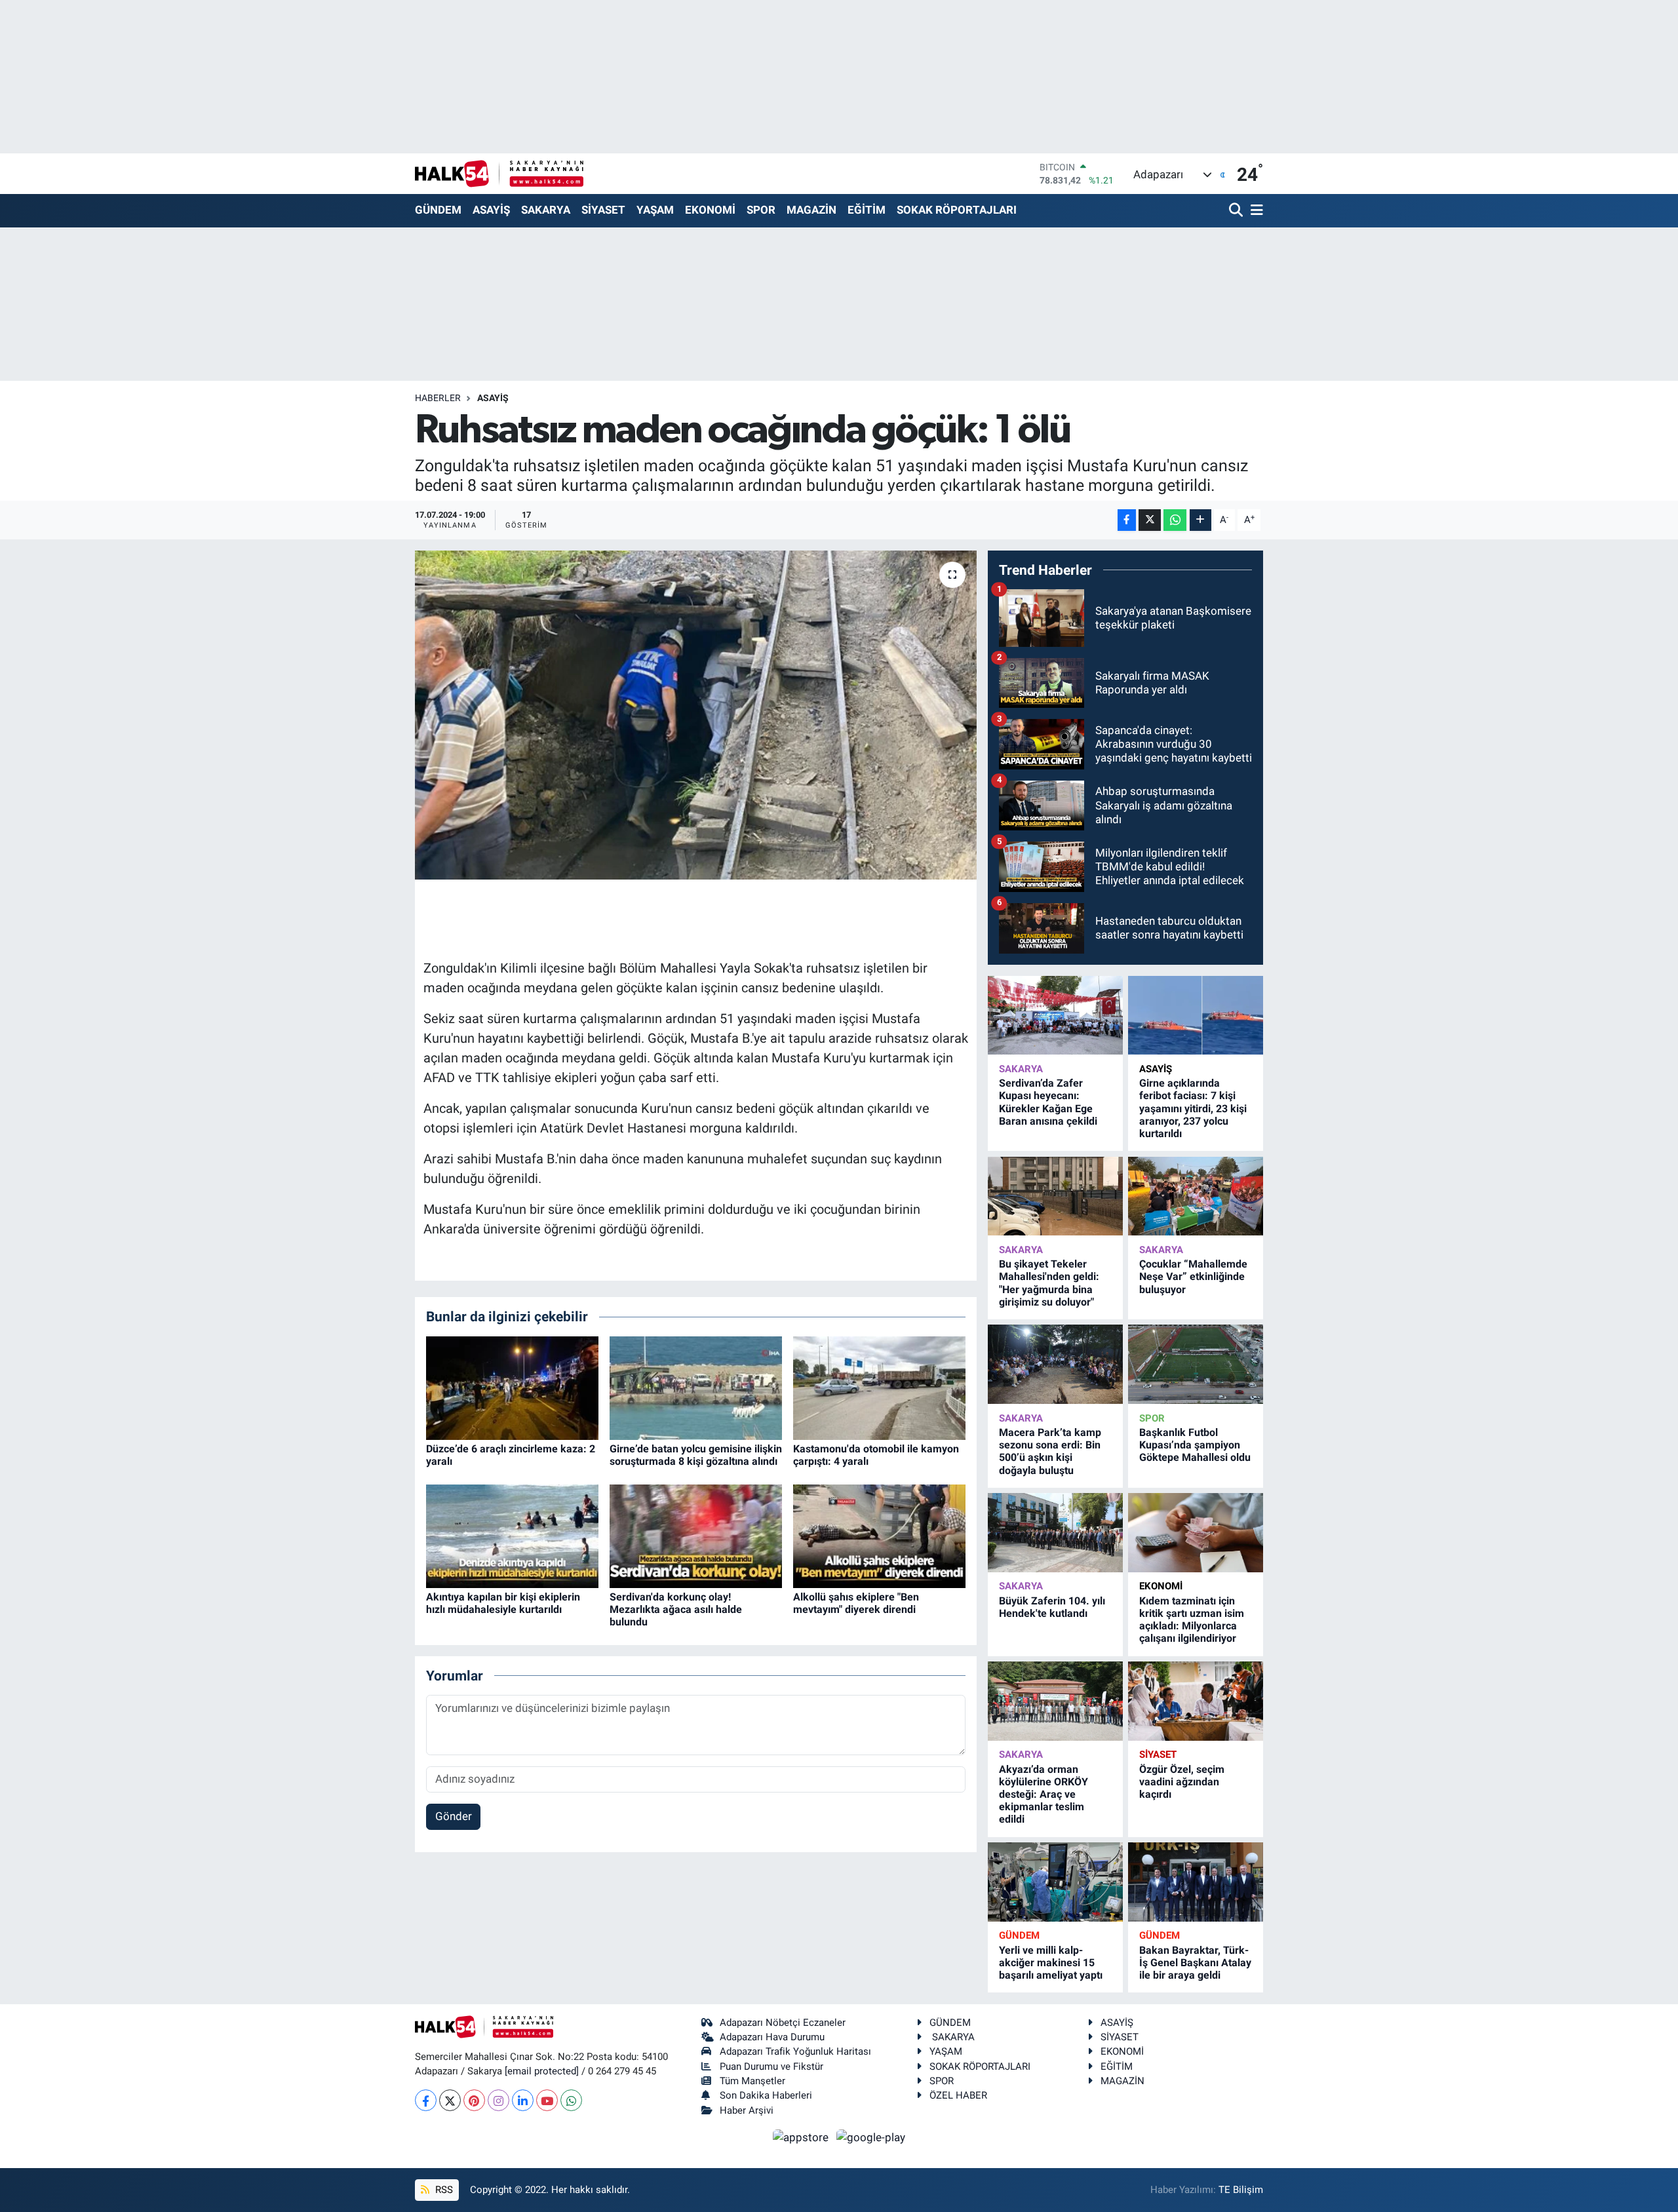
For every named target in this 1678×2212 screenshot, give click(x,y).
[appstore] (802, 2137)
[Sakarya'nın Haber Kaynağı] (499, 173)
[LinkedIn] (523, 2100)
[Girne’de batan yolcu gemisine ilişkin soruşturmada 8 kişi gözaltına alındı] (696, 1387)
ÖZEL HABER (958, 2095)
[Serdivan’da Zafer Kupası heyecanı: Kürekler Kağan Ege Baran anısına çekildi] (1055, 1016)
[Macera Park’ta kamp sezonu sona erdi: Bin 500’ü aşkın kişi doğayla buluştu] (1055, 1364)
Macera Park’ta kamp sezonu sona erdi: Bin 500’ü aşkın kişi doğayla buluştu (1050, 1451)
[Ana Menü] (1255, 211)
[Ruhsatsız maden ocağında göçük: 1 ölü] (696, 715)
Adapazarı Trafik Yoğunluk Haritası (795, 2051)
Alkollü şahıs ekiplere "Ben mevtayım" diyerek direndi (856, 1603)
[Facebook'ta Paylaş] (1127, 520)
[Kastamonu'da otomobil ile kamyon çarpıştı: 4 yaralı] (879, 1387)
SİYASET (603, 210)
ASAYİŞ (491, 210)
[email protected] (542, 2071)
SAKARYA (546, 210)
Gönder (454, 1816)
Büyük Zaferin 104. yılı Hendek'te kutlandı (1052, 1607)
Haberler (438, 398)
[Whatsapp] (571, 2100)
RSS (443, 2190)
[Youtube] (547, 2100)
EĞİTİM (867, 210)
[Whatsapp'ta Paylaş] (1175, 520)
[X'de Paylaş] (1150, 520)
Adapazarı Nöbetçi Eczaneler (783, 2023)
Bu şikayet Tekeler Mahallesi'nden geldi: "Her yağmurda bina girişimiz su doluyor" (1049, 1283)
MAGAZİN (811, 210)
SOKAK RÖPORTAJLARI (957, 210)
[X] (450, 2100)
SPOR (761, 210)
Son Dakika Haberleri (766, 2095)
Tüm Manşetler (752, 2081)
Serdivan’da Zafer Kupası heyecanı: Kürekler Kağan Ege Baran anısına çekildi (1048, 1102)
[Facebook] (426, 2100)
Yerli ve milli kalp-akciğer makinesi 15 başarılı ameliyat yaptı (1051, 1963)
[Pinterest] (474, 2100)
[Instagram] (498, 2100)
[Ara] (1237, 211)
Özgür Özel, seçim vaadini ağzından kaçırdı (1182, 1782)
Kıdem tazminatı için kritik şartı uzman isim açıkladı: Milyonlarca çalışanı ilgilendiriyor (1192, 1620)
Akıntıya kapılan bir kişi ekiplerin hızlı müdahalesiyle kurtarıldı (503, 1603)
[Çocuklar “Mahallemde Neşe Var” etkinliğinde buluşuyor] (1196, 1196)
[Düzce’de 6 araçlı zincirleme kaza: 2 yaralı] (512, 1387)
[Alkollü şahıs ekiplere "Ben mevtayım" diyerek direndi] (879, 1535)
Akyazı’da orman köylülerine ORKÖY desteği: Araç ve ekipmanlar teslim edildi (1044, 1795)
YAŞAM (655, 210)
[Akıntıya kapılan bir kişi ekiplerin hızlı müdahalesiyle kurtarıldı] (512, 1535)
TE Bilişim (1241, 2190)
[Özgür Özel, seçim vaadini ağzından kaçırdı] (1196, 1701)
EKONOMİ (710, 210)
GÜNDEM (438, 210)
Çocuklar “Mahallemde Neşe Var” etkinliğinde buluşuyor (1193, 1276)
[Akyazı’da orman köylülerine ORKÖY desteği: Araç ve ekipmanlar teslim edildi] (1055, 1701)
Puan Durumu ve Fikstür (771, 2066)
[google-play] (871, 2137)
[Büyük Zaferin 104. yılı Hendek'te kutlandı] (1055, 1533)
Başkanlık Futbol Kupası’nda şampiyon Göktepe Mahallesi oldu (1195, 1445)
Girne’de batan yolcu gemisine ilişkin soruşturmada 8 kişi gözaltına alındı (696, 1455)
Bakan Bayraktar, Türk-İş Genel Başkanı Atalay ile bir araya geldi (1195, 1963)
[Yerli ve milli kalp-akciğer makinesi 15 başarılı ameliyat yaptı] (1055, 1882)
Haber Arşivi (747, 2110)
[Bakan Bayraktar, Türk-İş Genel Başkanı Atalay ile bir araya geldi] (1196, 1882)
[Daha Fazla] (1200, 520)
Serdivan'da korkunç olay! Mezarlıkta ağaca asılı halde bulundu (676, 1609)
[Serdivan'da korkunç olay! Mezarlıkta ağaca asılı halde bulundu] (696, 1535)
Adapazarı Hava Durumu (772, 2037)
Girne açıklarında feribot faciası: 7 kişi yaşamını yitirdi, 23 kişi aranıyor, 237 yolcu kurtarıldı (1193, 1108)
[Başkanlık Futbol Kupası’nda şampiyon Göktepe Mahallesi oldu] (1196, 1364)
